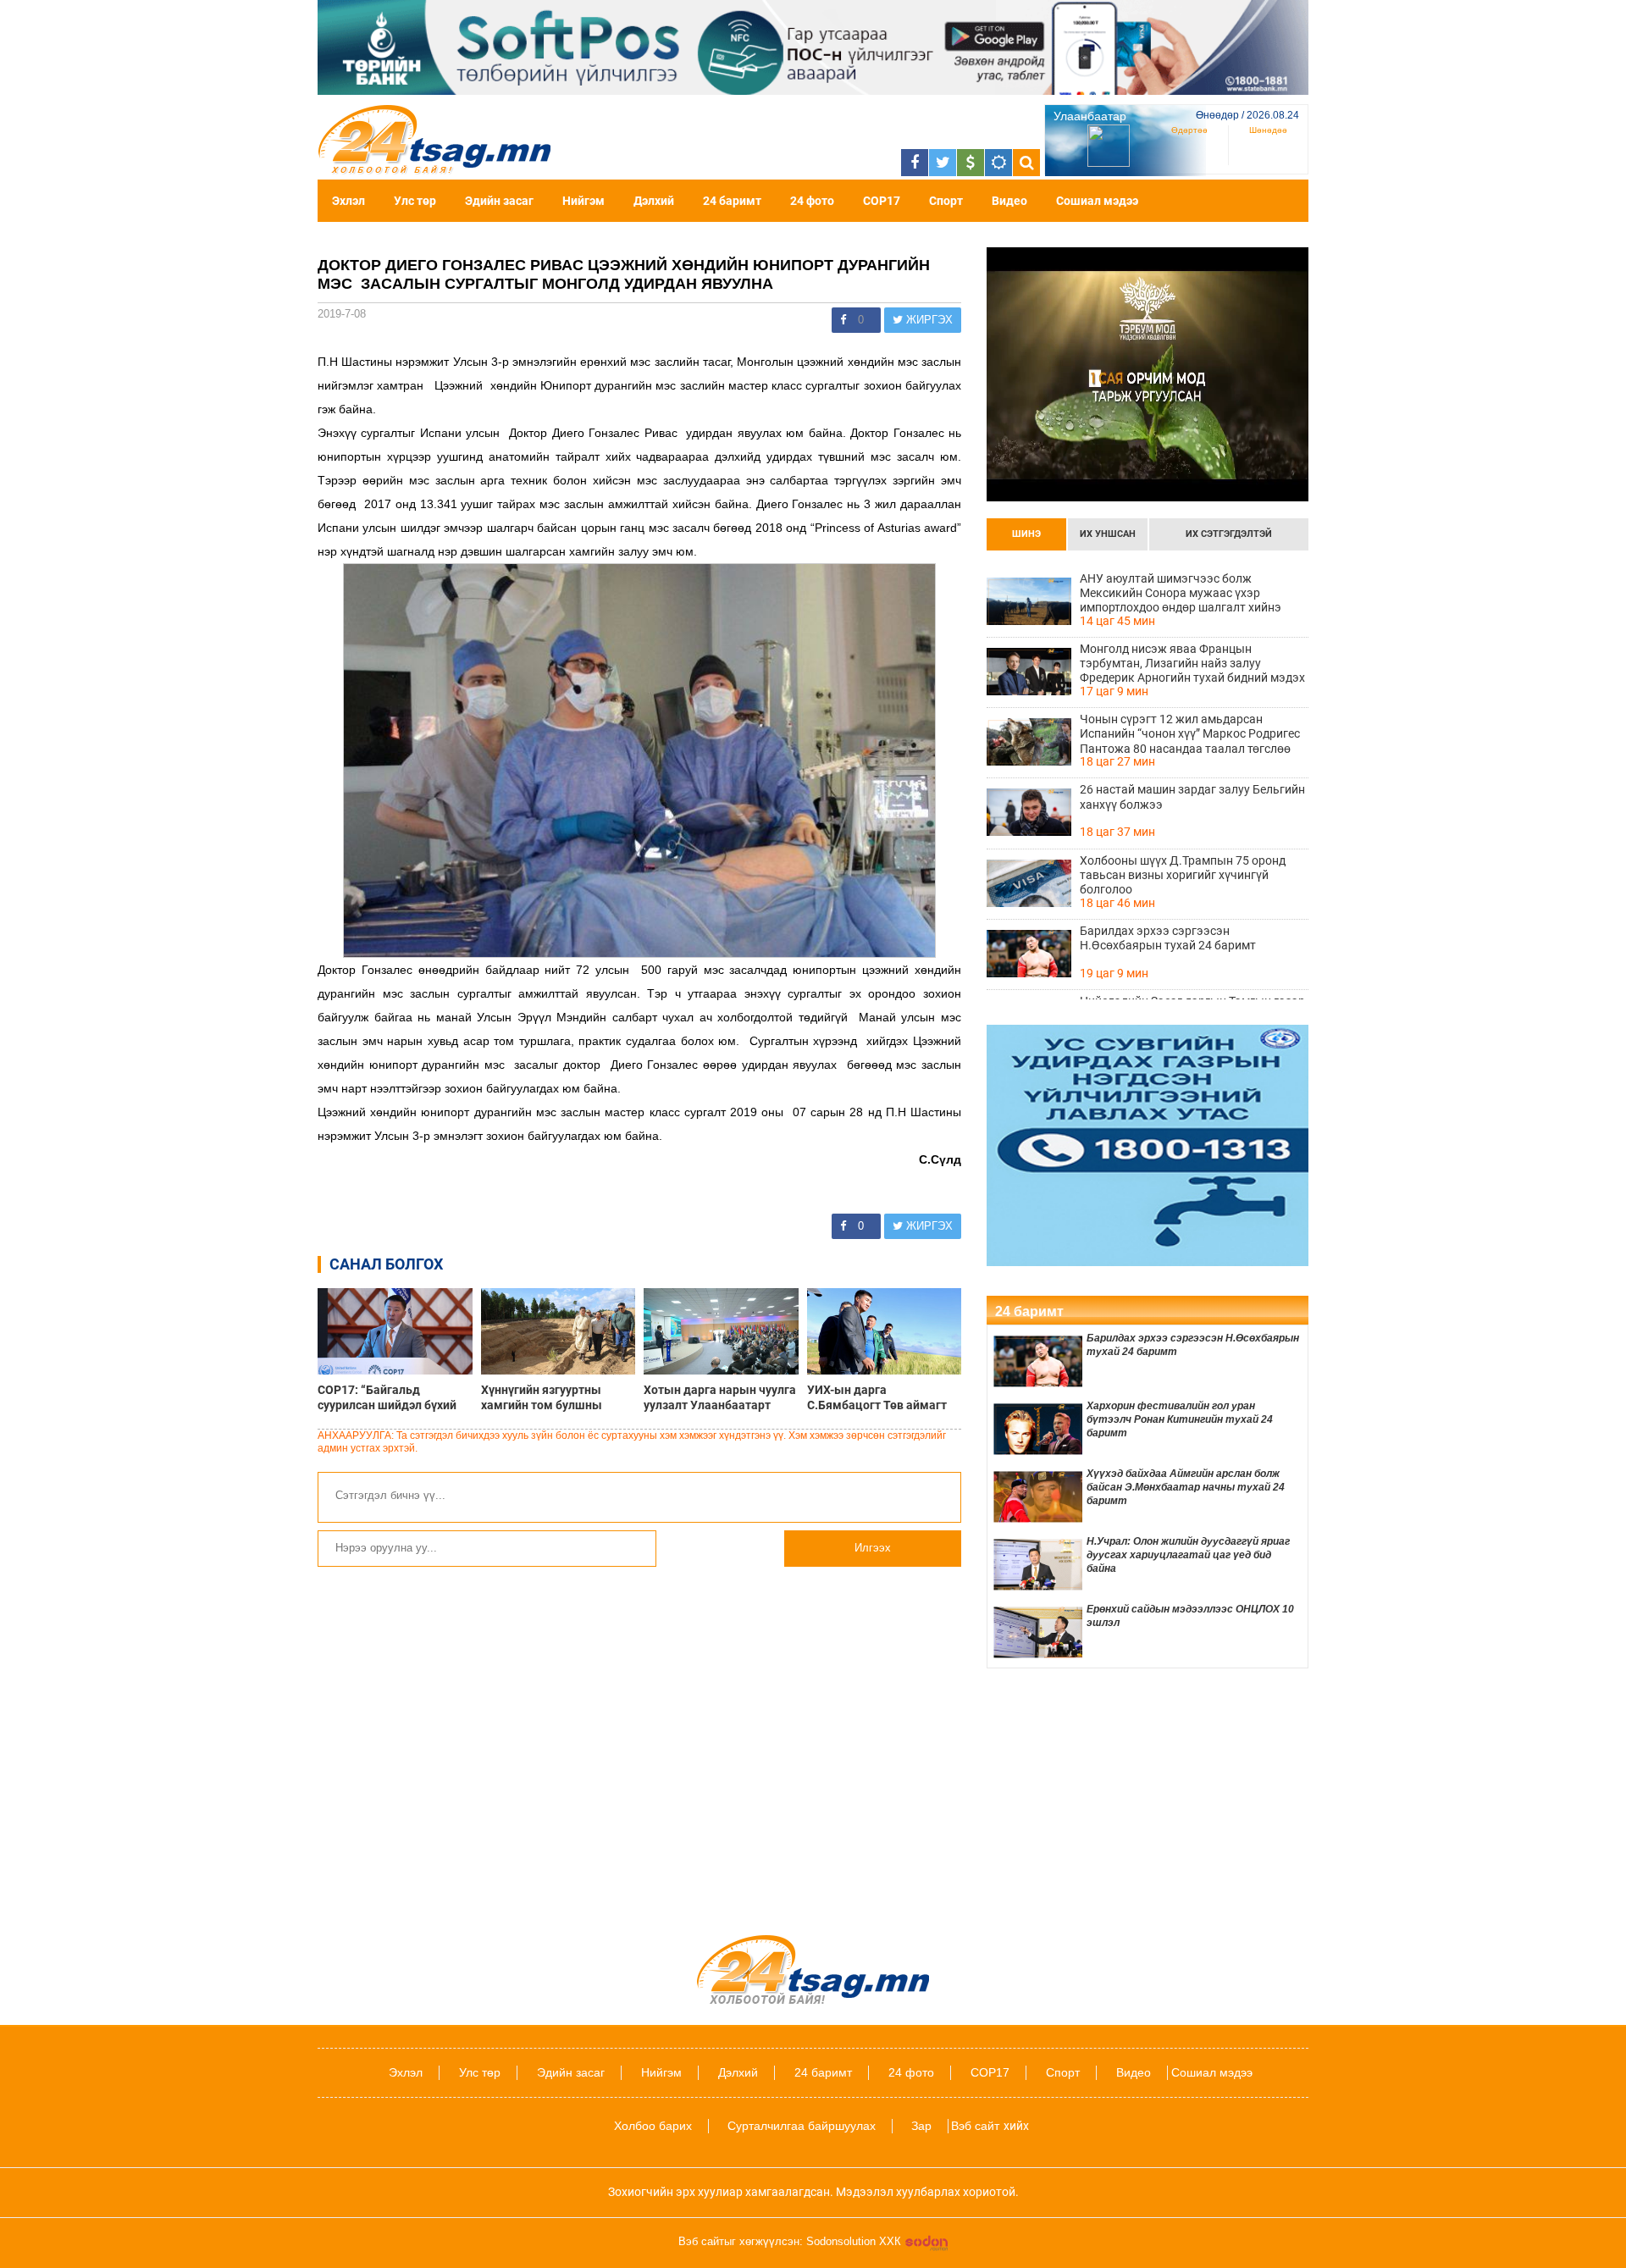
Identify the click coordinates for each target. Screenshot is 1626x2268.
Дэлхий (654, 201)
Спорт (946, 201)
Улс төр (415, 201)
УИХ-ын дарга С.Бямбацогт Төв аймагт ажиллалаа (877, 1397)
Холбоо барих (653, 2126)
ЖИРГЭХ (928, 320)
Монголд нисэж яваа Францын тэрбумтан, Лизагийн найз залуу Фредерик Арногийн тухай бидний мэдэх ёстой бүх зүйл (1192, 663)
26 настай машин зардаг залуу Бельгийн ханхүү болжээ (1192, 797)
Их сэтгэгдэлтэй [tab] (1229, 534)
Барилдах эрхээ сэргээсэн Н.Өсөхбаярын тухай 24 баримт (1168, 938)
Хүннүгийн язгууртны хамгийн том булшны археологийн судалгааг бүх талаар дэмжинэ (557, 1397)
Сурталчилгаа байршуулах (802, 2126)
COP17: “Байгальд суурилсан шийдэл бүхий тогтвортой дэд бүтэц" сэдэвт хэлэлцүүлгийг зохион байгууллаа (387, 1397)
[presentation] (1026, 534)
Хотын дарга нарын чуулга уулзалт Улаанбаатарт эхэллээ (720, 1397)
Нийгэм (583, 201)
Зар (921, 2126)
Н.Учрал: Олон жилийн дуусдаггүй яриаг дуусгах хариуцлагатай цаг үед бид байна (1188, 1555)
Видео (1009, 201)
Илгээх (873, 1548)
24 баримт (732, 201)
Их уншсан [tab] (1108, 534)
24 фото (812, 201)
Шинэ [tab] (1026, 534)
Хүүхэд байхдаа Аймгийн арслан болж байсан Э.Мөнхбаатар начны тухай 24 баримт (1186, 1487)
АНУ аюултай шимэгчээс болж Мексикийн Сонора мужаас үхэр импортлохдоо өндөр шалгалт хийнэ (1181, 593)
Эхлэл (348, 201)
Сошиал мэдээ (1097, 201)
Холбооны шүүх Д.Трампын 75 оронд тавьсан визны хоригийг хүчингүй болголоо (1183, 875)
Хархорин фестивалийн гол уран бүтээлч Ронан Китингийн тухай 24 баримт (1180, 1419)
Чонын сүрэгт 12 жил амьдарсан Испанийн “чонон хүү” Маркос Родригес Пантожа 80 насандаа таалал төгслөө (1190, 733)
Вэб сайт (975, 2126)
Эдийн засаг (499, 201)
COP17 (882, 201)
